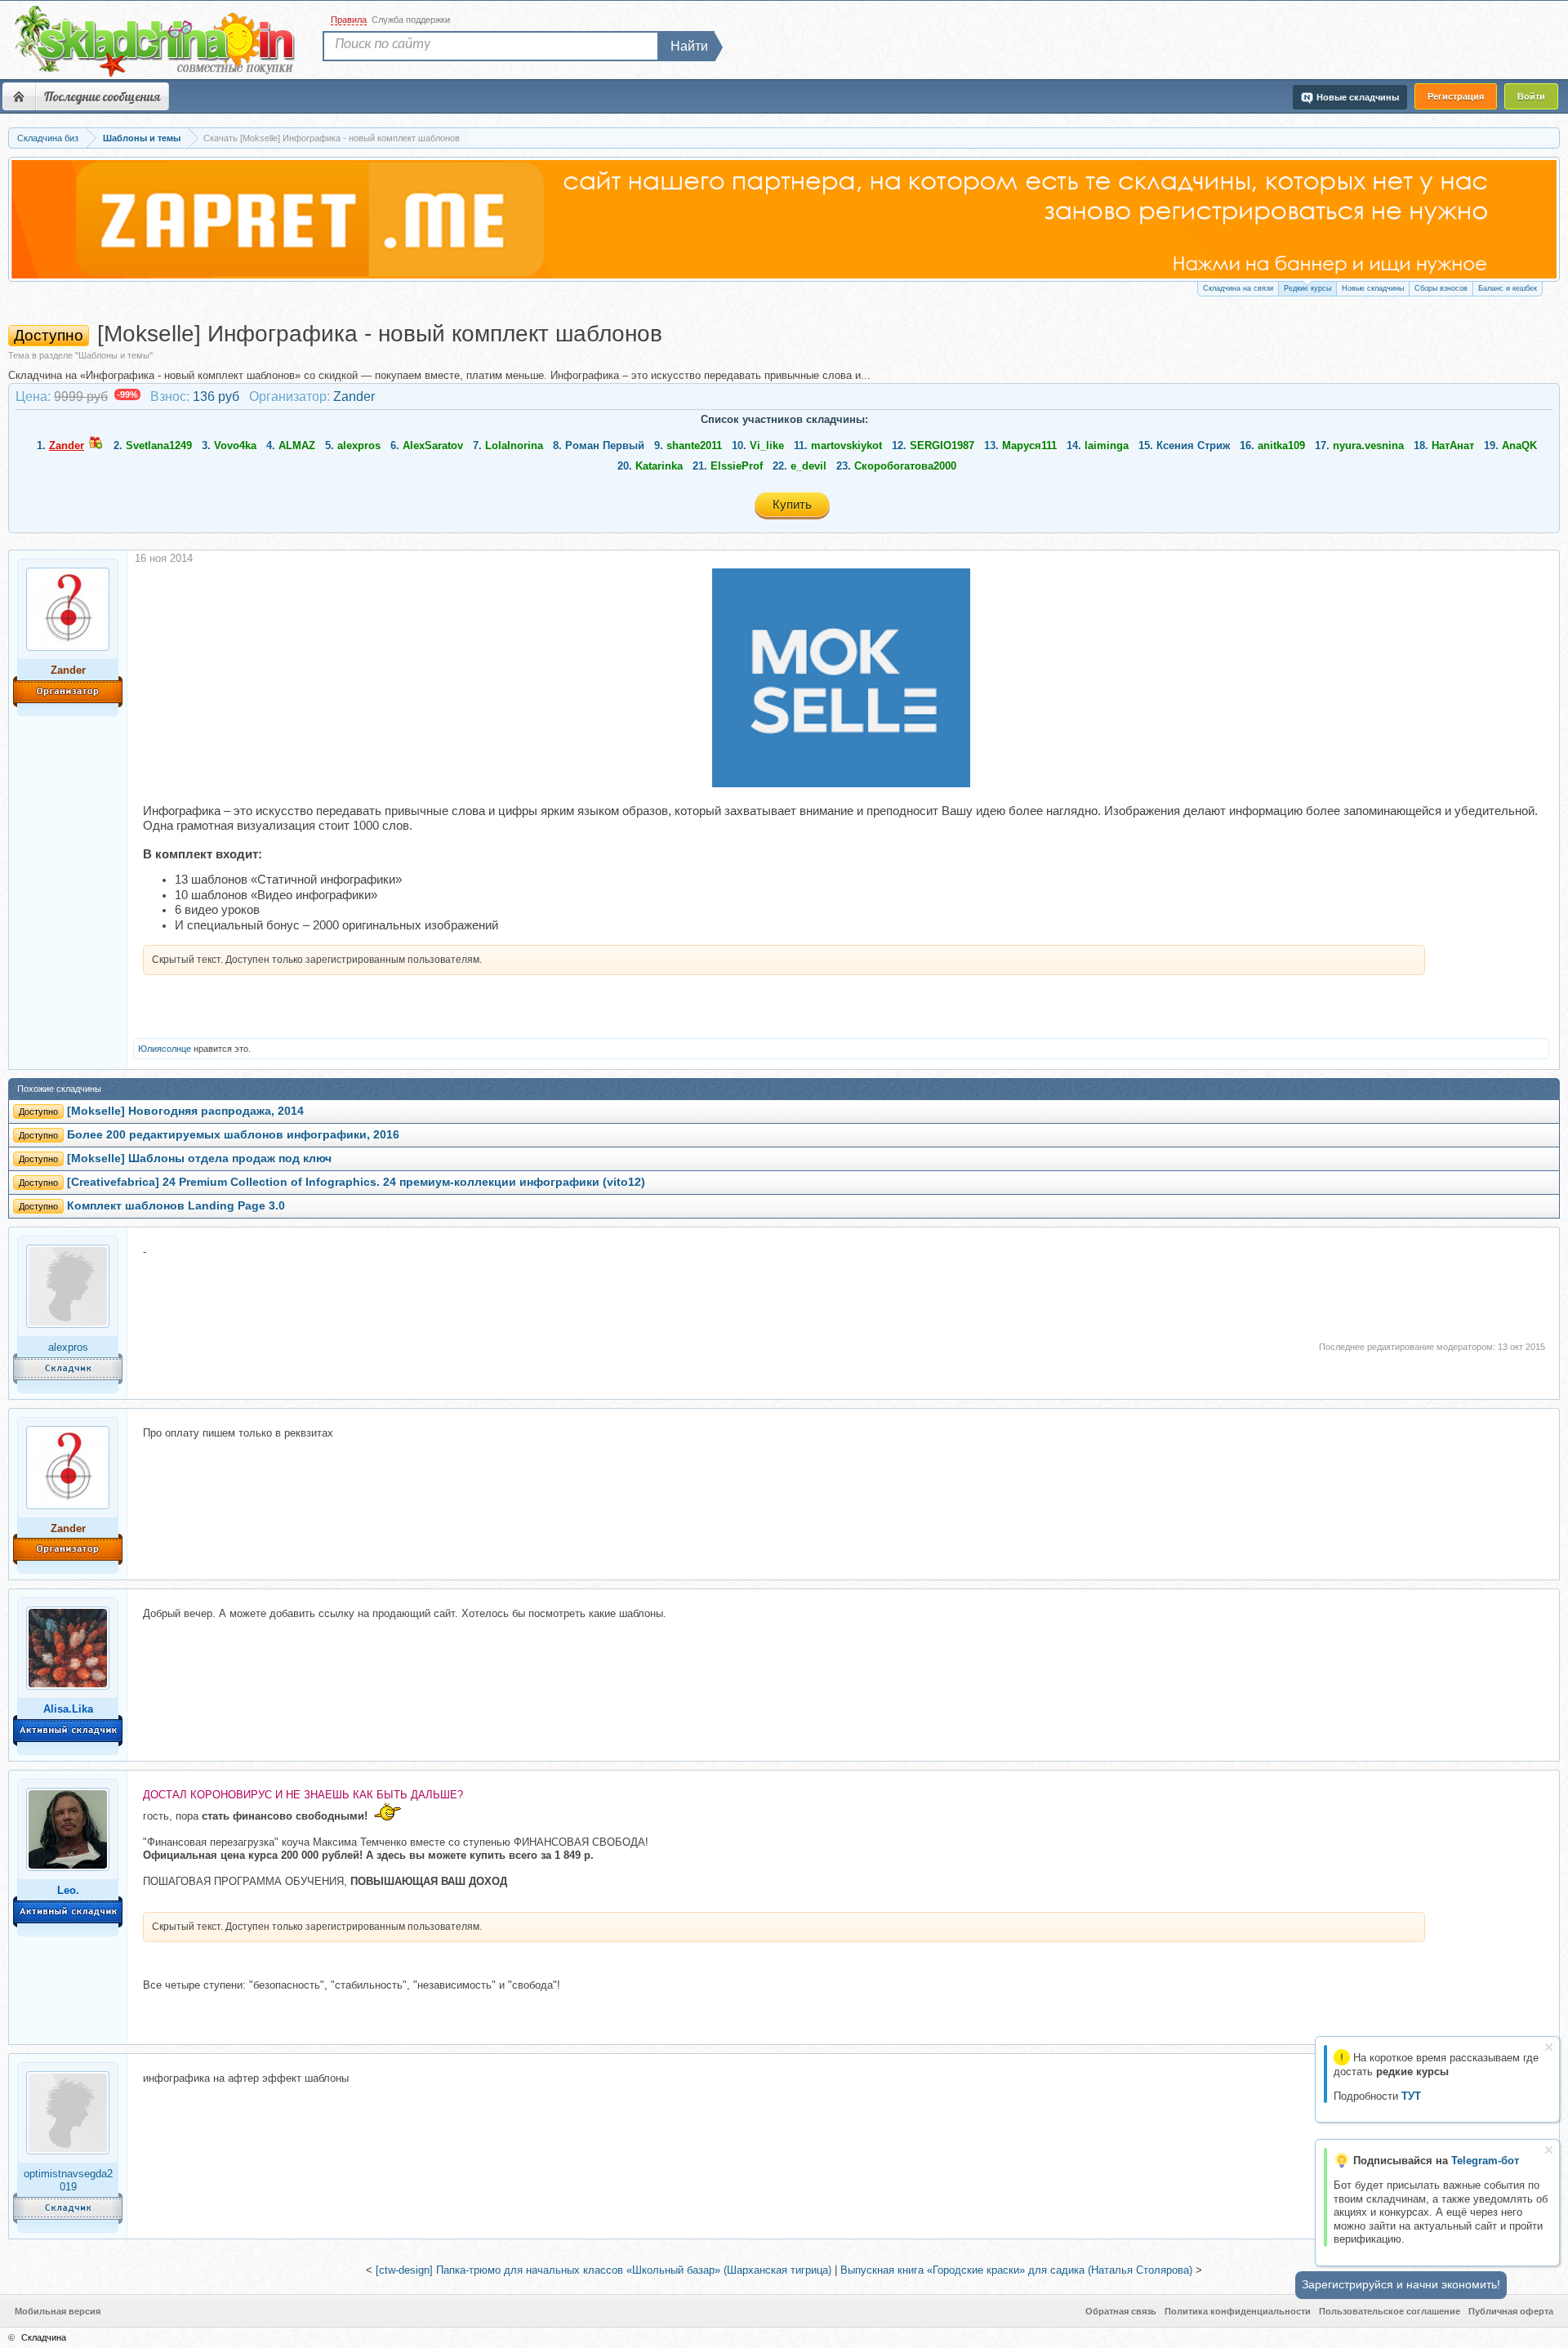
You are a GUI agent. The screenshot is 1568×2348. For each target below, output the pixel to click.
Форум (19, 96)
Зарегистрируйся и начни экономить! (1401, 2284)
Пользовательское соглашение (1390, 2311)
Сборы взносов (1441, 288)
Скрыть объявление (1549, 2047)
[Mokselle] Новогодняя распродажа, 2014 (185, 1111)
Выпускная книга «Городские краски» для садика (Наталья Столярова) (1016, 2270)
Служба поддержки (411, 20)
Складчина (44, 2337)
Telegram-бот (1485, 2161)
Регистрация (1456, 96)
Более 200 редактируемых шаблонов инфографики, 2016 (233, 1135)
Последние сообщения (102, 96)
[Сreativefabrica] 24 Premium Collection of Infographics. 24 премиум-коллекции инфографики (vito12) (356, 1182)
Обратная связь (1121, 2311)
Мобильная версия (58, 2311)
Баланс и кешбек (1508, 288)
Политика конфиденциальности (1238, 2311)
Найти (689, 46)
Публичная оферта (1511, 2311)
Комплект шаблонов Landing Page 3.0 (176, 1206)
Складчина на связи (1238, 288)
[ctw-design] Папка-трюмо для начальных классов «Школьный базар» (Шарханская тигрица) (604, 2270)
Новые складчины (1373, 288)
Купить (792, 504)
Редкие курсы (1307, 288)
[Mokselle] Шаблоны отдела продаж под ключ (199, 1158)
